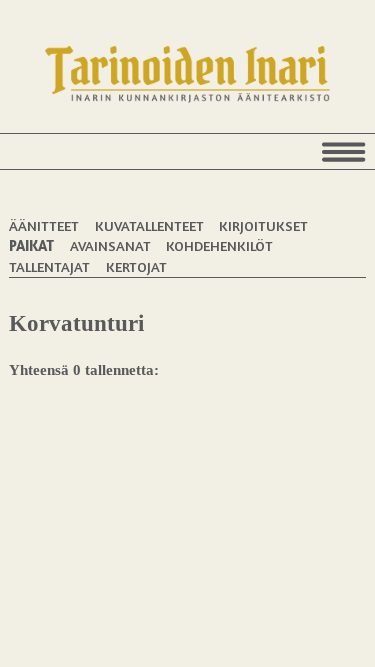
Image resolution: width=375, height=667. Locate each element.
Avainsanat (110, 245)
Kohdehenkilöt (219, 245)
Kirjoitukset (263, 225)
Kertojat (136, 266)
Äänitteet (44, 225)
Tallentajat (49, 266)
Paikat (31, 245)
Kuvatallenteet (149, 225)
